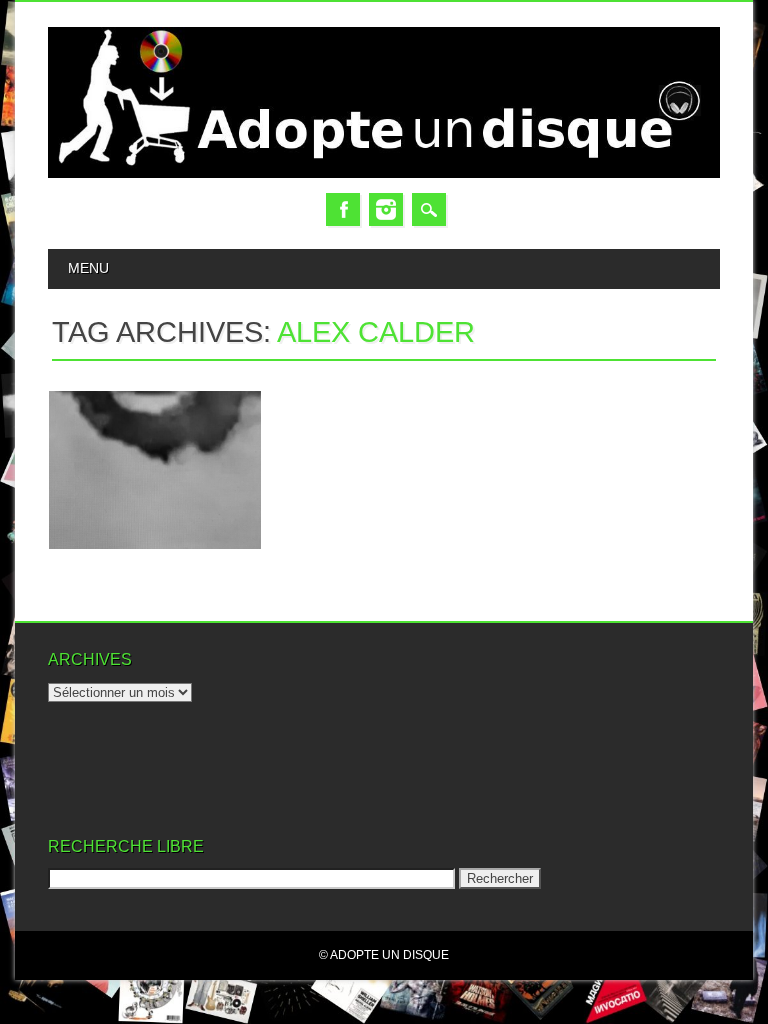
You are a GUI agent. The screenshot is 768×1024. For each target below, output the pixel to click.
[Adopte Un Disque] (383, 173)
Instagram (386, 209)
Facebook (343, 209)
